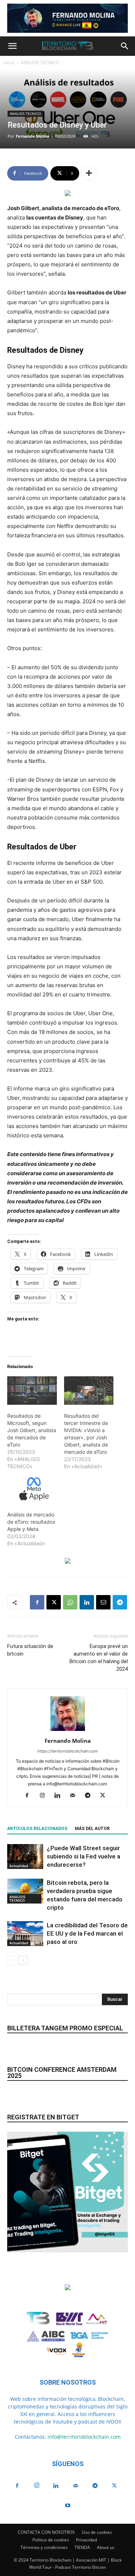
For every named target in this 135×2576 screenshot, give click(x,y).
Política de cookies (51, 2540)
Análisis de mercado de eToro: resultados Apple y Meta (31, 1522)
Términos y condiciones (44, 2547)
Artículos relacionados (37, 1829)
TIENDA (82, 2547)
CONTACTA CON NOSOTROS (46, 2532)
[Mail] (75, 1796)
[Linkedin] (87, 1602)
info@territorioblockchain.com (84, 2437)
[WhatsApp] (70, 1602)
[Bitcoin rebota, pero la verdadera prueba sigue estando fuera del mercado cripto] (25, 1891)
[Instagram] (45, 1796)
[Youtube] (68, 2506)
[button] (12, 46)
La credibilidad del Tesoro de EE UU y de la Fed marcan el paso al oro (87, 1933)
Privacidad (86, 2540)
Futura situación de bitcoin (30, 1650)
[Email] (103, 1602)
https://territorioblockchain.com (68, 1751)
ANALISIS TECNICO (40, 63)
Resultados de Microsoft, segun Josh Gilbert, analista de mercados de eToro (32, 1430)
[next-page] (23, 1960)
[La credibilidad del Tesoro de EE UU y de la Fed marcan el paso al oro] (25, 1934)
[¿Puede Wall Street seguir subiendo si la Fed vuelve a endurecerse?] (25, 1857)
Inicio (9, 63)
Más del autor (92, 1829)
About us (106, 2547)
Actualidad (19, 1866)
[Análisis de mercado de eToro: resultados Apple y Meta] (32, 1490)
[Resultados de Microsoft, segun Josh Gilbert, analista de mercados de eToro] (32, 1391)
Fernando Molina (33, 136)
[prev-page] (12, 1960)
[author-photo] (68, 1731)
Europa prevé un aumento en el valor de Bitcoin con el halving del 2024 (99, 1658)
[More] (89, 173)
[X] (54, 1602)
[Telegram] (120, 1602)
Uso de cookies (97, 2532)
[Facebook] (37, 1602)
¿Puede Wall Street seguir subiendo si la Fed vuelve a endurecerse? (84, 1856)
